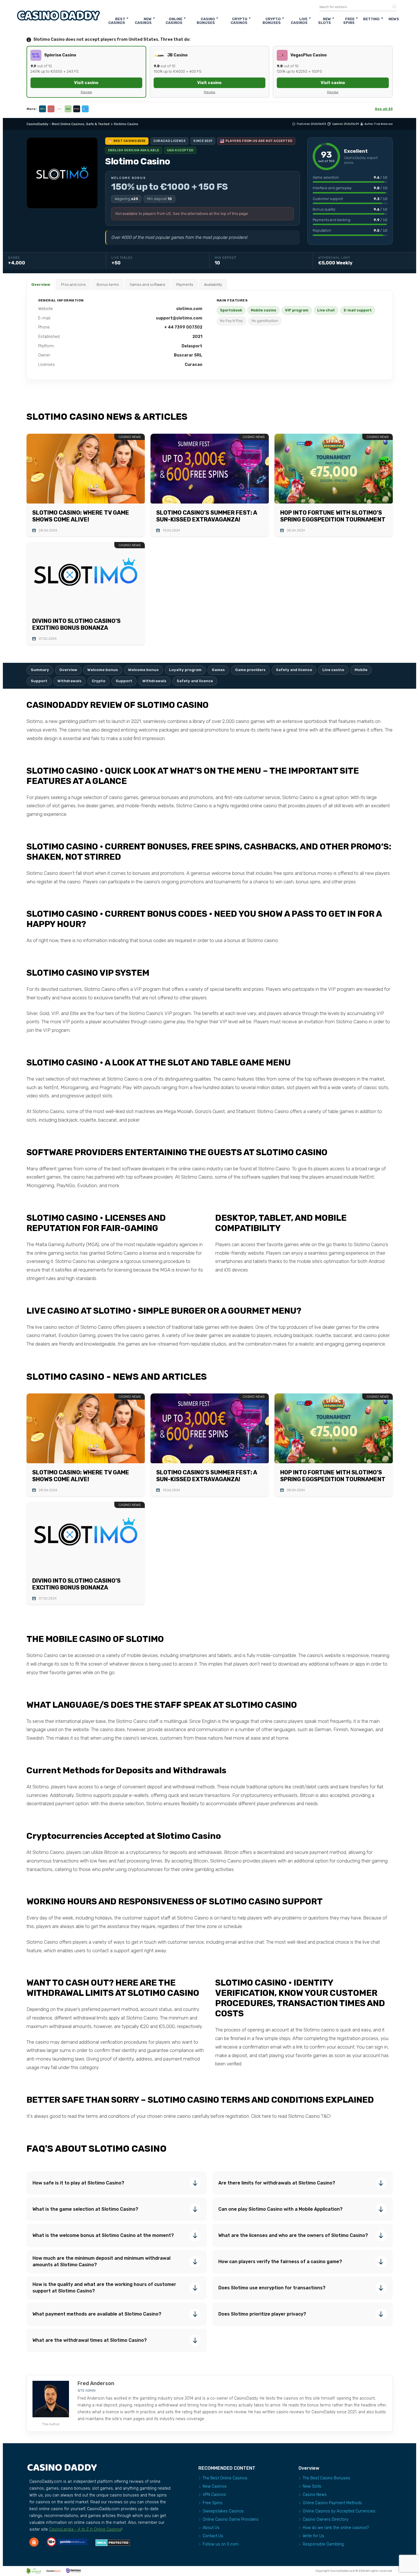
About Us (211, 2528)
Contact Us (213, 2536)
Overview (68, 670)
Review (86, 92)
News (394, 19)
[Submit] (392, 7)
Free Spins (349, 21)
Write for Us (313, 2536)
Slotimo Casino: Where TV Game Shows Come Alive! (81, 516)
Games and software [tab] (148, 285)
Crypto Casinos (239, 21)
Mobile (361, 670)
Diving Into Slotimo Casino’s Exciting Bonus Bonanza (76, 624)
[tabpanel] (210, 335)
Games (218, 670)
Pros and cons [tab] (73, 285)
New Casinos (143, 21)
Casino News (315, 2495)
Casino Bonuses (206, 21)
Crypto (99, 681)
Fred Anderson (384, 124)
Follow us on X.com (221, 2544)
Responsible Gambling (323, 2544)
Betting (371, 19)
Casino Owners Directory (326, 2519)
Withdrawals (70, 681)
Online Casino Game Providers (231, 2519)
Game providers (250, 670)
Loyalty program (185, 670)
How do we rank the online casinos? (336, 2528)
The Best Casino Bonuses (326, 2478)
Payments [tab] (185, 285)
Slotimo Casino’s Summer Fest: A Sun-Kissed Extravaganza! (207, 516)
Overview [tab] (41, 285)
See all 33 (384, 109)
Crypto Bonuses (272, 21)
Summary (40, 670)
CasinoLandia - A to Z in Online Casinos (85, 2529)
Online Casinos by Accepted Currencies (339, 2511)
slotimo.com (189, 309)
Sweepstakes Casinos (223, 2511)
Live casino (333, 670)
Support (39, 681)
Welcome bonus (103, 670)
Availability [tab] (213, 285)
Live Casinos (299, 21)
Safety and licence (294, 670)
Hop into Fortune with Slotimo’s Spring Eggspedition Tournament (333, 516)
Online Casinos (174, 21)
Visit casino (86, 83)
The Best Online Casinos (225, 2478)
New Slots (325, 21)
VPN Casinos (214, 2495)
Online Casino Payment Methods (332, 2503)
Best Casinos (117, 21)
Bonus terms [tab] (108, 285)
